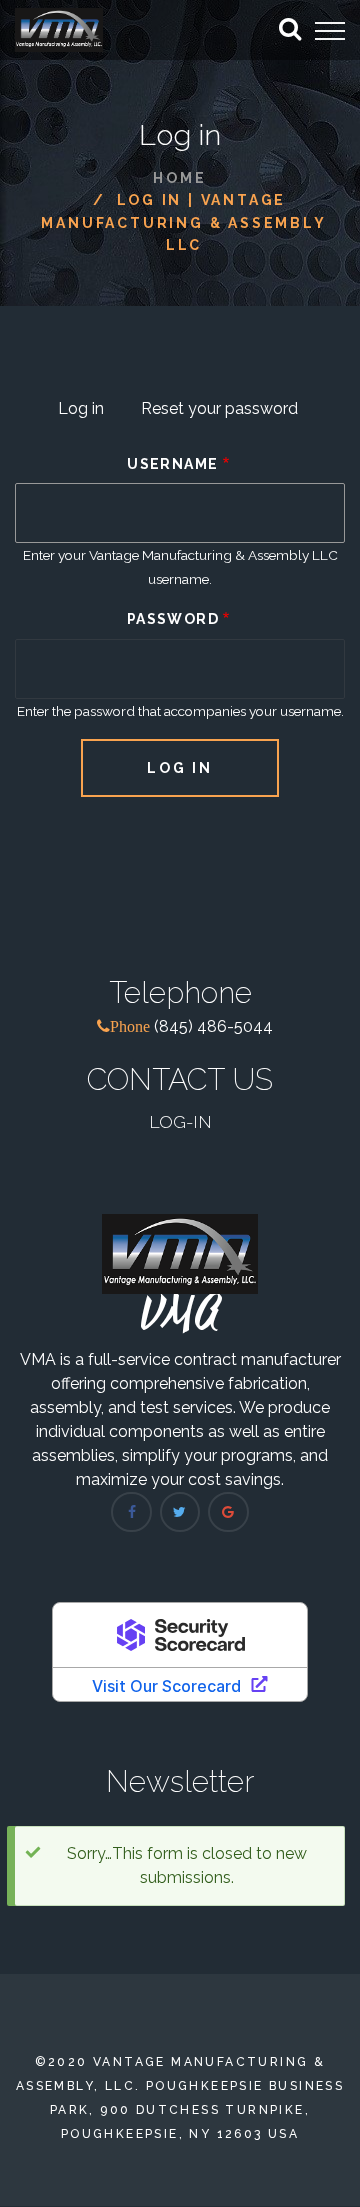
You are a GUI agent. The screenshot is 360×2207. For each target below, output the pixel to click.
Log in (89, 411)
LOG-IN (180, 1121)
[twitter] (180, 1512)
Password (173, 619)
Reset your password (219, 408)
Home (179, 178)
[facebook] (131, 1512)
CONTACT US (180, 1079)
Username (172, 464)
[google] (228, 1512)
